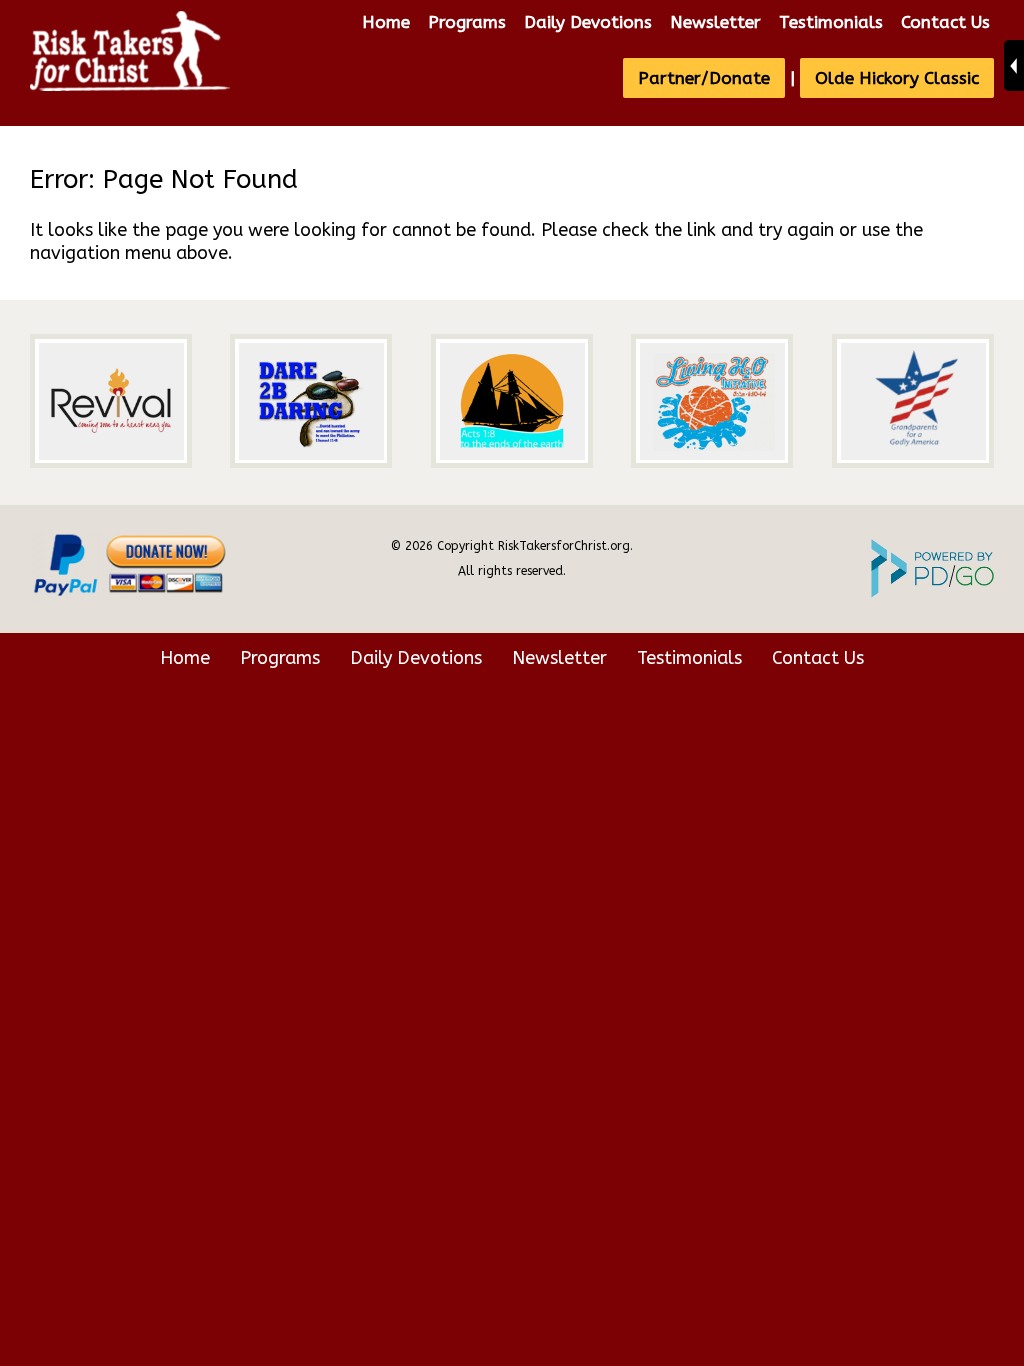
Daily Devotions (588, 22)
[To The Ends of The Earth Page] (512, 401)
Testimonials (831, 22)
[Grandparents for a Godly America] (913, 401)
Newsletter (715, 22)
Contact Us (945, 22)
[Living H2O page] (712, 401)
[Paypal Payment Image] (130, 600)
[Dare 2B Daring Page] (311, 401)
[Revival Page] (111, 401)
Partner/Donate (704, 78)
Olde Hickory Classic (897, 78)
